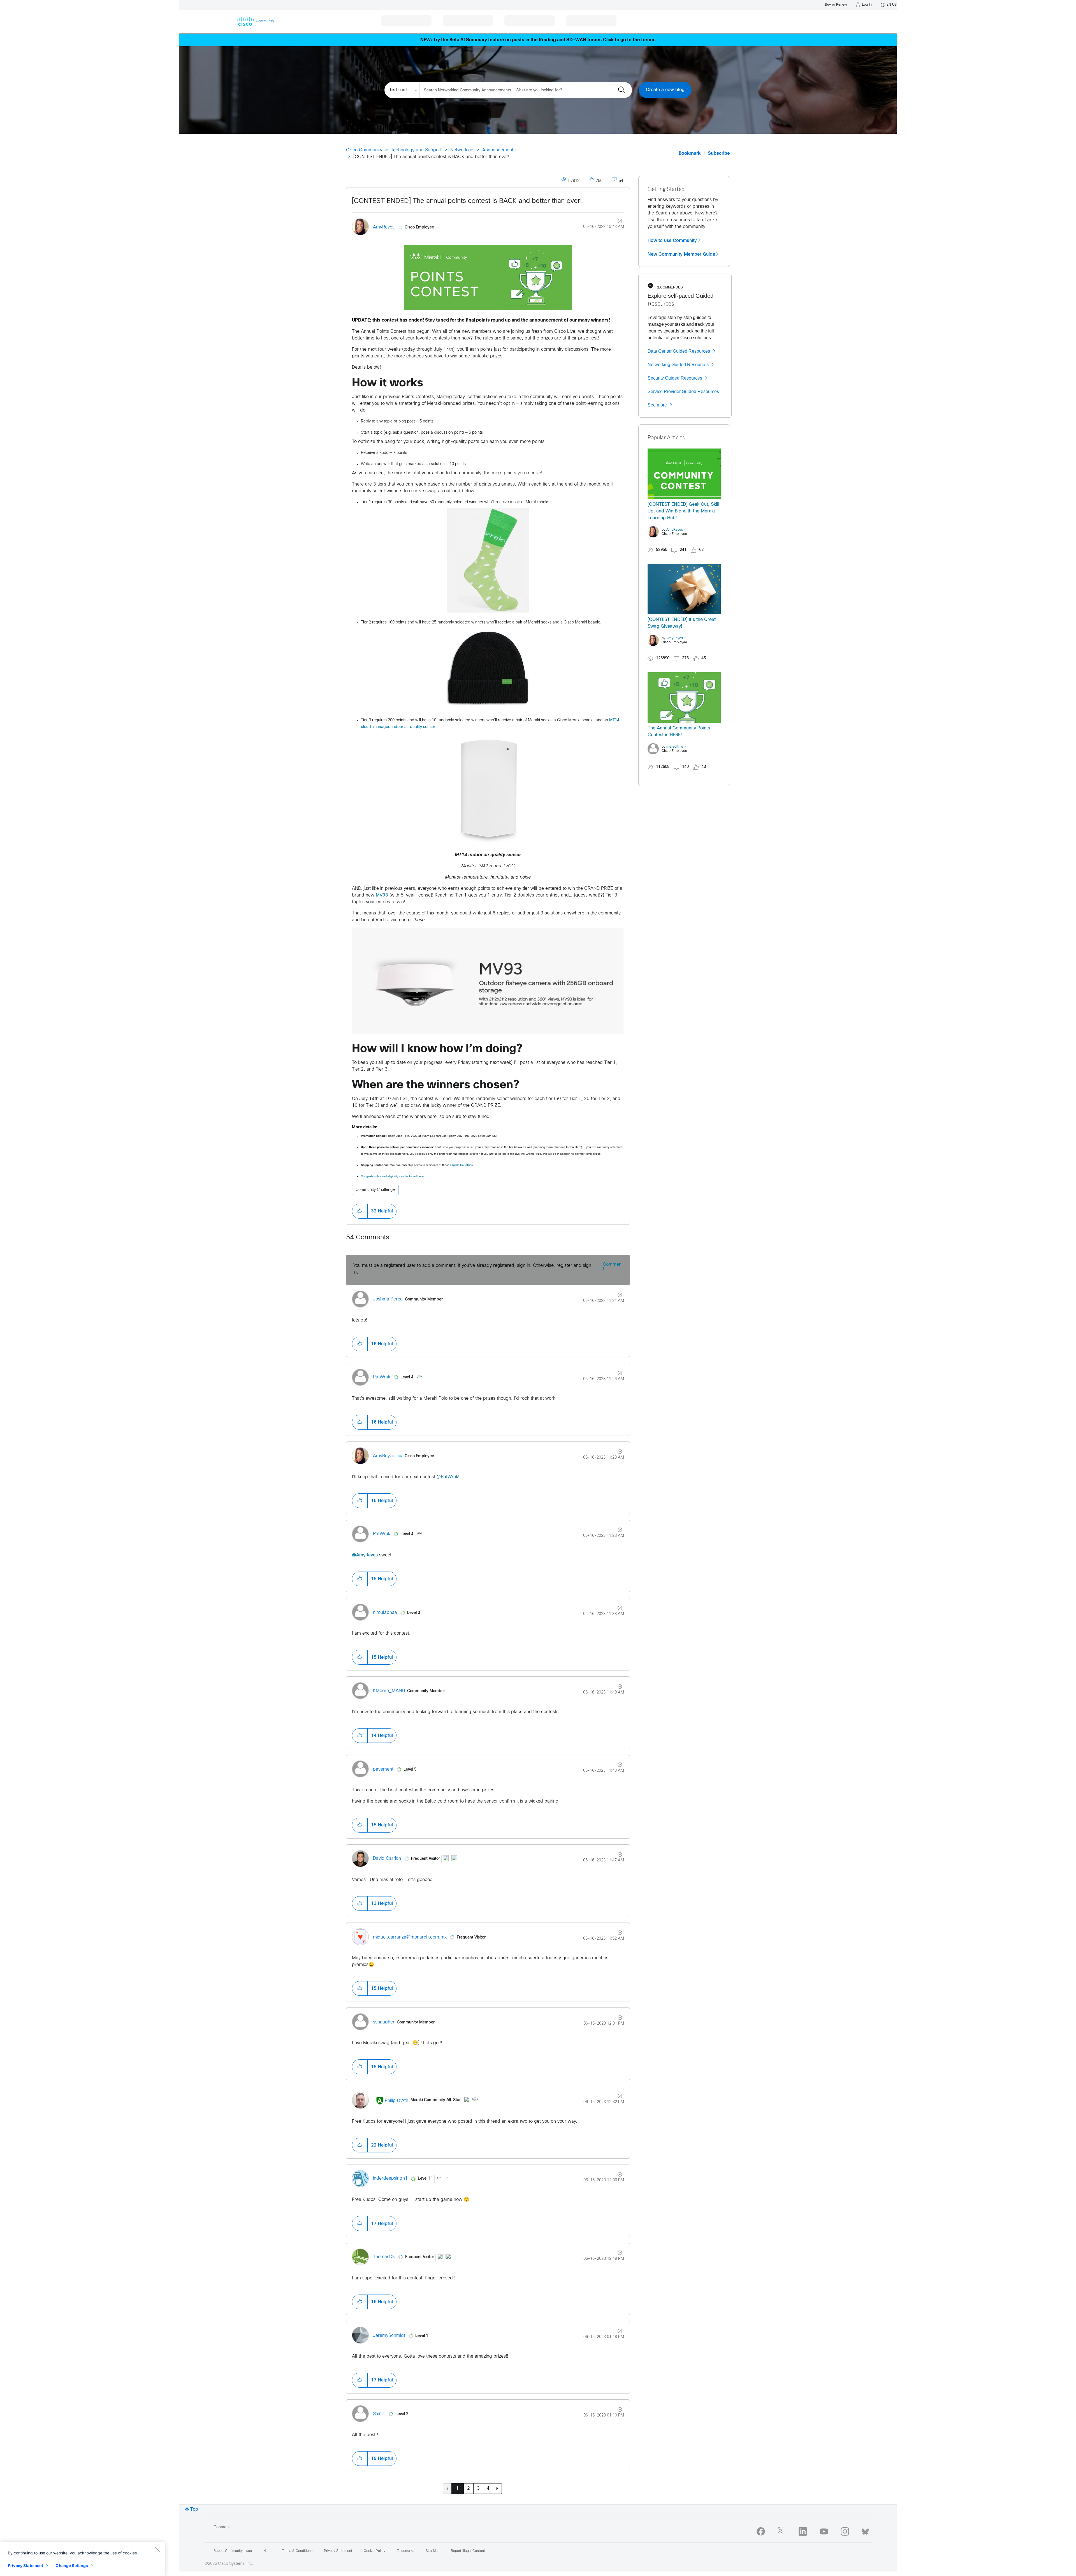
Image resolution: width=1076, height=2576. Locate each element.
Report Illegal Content (468, 2551)
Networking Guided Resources (678, 365)
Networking (462, 150)
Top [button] (194, 2509)
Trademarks (405, 2551)
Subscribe (719, 153)
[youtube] (824, 2531)
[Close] (157, 2550)
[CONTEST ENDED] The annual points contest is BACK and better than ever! (467, 201)
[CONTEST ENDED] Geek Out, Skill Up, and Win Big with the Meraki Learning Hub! (683, 511)
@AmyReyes (365, 1555)
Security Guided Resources (675, 378)
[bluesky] (865, 2530)
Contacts (222, 2527)
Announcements (499, 150)
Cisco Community (364, 150)
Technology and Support (416, 150)
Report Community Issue (233, 2551)
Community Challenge (375, 1190)
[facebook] (761, 2531)
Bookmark (690, 153)
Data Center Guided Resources (679, 351)
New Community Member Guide (681, 254)
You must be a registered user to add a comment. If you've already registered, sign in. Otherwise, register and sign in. (472, 1269)
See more (657, 405)
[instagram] (845, 2531)
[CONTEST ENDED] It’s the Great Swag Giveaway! (682, 623)
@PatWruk (447, 1477)
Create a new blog (665, 90)
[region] (82, 2559)
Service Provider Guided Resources (683, 391)
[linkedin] (803, 2531)
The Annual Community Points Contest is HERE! (679, 732)
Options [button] (617, 222)
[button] (488, 278)
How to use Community (672, 241)
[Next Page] (497, 2489)
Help (267, 2551)
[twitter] (782, 2531)
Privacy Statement (25, 2565)
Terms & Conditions (297, 2551)
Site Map (433, 2551)
